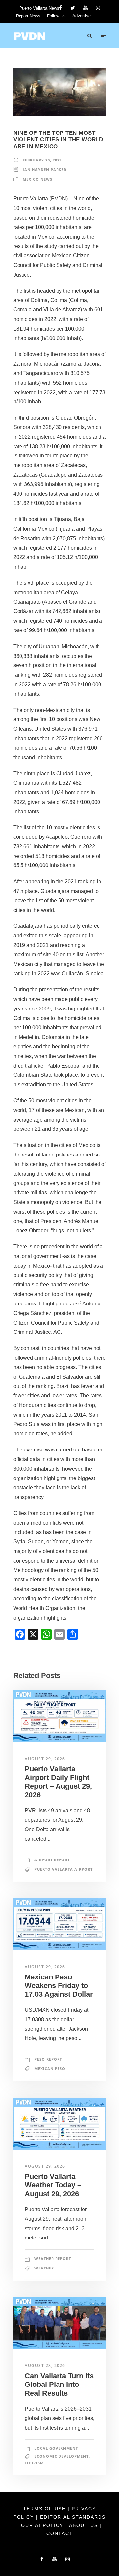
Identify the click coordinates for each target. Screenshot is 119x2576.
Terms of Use (45, 2509)
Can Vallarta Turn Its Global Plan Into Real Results (59, 2385)
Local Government (56, 2448)
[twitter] (73, 8)
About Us (84, 2525)
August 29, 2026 (45, 1759)
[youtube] (85, 8)
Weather (44, 2268)
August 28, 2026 (45, 2366)
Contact (60, 2533)
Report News (28, 16)
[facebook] (61, 8)
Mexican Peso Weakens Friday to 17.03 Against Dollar (59, 1986)
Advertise (81, 16)
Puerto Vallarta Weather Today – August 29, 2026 (53, 2185)
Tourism (34, 2463)
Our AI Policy (42, 2525)
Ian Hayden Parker (45, 170)
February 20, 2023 (42, 160)
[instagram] (98, 8)
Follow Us (56, 16)
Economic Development (61, 2456)
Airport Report (52, 1860)
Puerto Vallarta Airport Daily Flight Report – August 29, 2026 (58, 1782)
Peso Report (48, 2059)
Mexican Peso (50, 2069)
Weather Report (53, 2258)
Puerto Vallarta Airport (63, 1869)
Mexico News (38, 179)
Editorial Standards (73, 2517)
